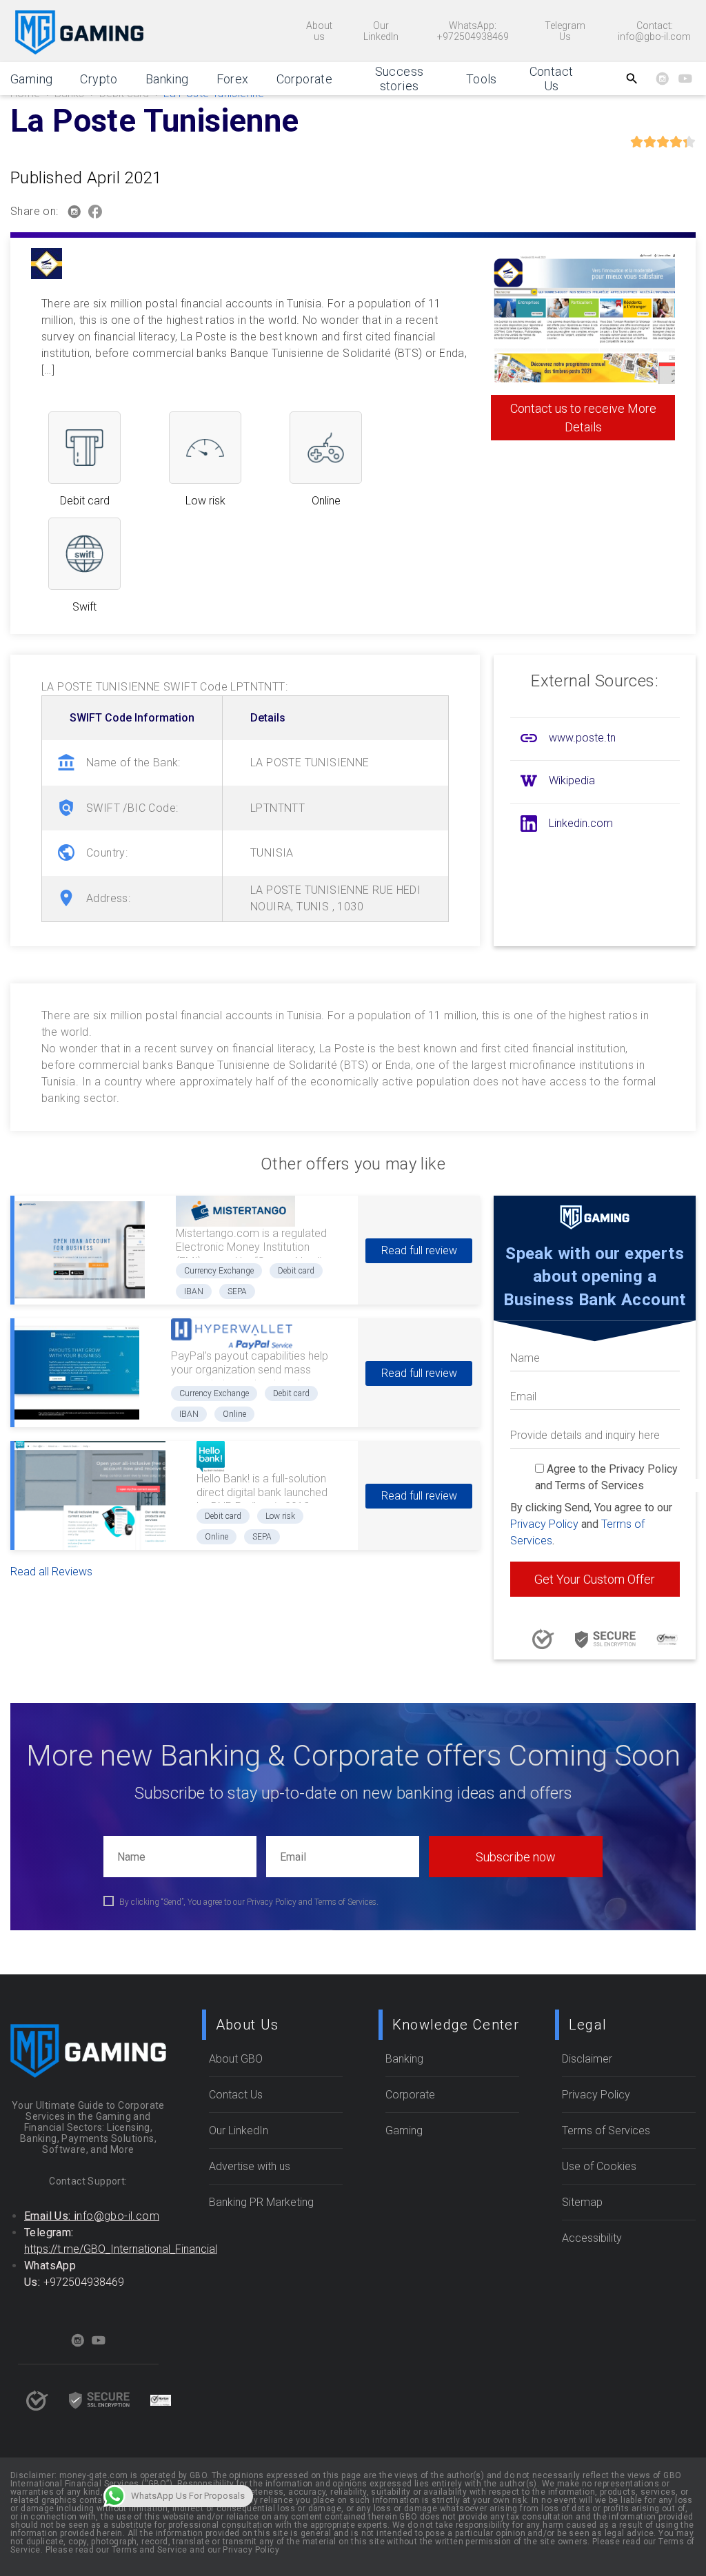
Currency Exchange (219, 1271)
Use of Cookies (599, 2166)
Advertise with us (250, 2166)
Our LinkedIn (381, 31)
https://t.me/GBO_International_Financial (121, 2249)
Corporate (305, 79)
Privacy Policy (544, 1524)
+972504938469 (84, 2282)
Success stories (400, 79)
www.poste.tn (582, 738)
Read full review (419, 1250)
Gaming (31, 79)
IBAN (194, 1291)
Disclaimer (587, 2059)
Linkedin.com (581, 823)
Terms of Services (606, 2130)
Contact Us (552, 79)
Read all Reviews (51, 1572)
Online (234, 1414)
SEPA (237, 1291)
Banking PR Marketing (261, 2202)
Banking (167, 79)
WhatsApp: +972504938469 (473, 31)
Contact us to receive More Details (583, 418)
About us (319, 31)
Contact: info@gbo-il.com (654, 31)
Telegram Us (565, 31)
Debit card (296, 1271)
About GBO (236, 2059)
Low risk (280, 1516)
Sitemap (582, 2202)
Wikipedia (572, 780)
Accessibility (592, 2238)
